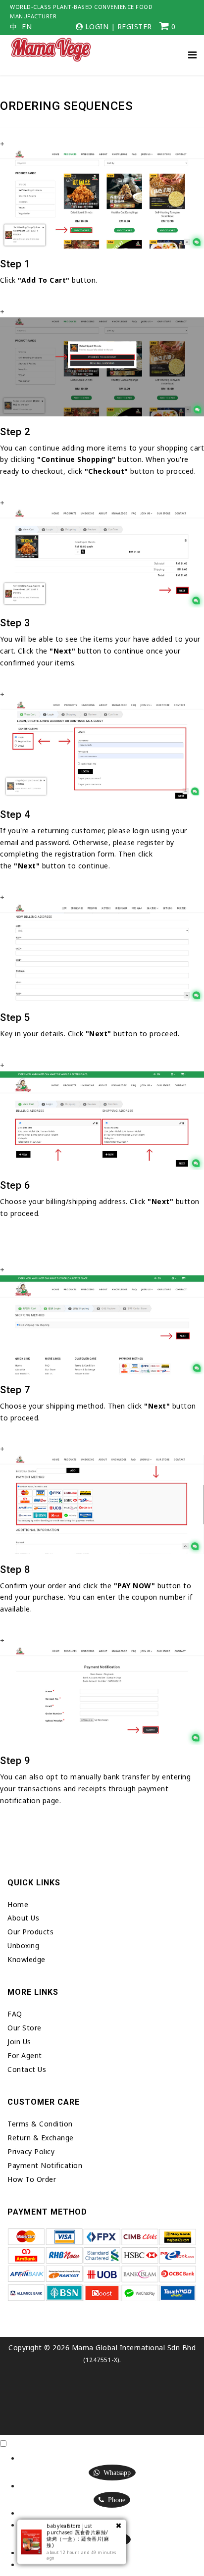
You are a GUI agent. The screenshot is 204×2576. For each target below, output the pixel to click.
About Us (23, 1918)
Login (97, 26)
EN (27, 27)
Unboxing (23, 1945)
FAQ (15, 2014)
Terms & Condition (40, 2124)
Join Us (19, 2042)
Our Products (30, 1932)
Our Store (25, 2028)
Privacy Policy (31, 2151)
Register (135, 26)
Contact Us (27, 2069)
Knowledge (26, 1959)
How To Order (32, 2179)
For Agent (25, 2055)
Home (18, 1904)
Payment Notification (45, 2165)
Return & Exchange (41, 2138)
